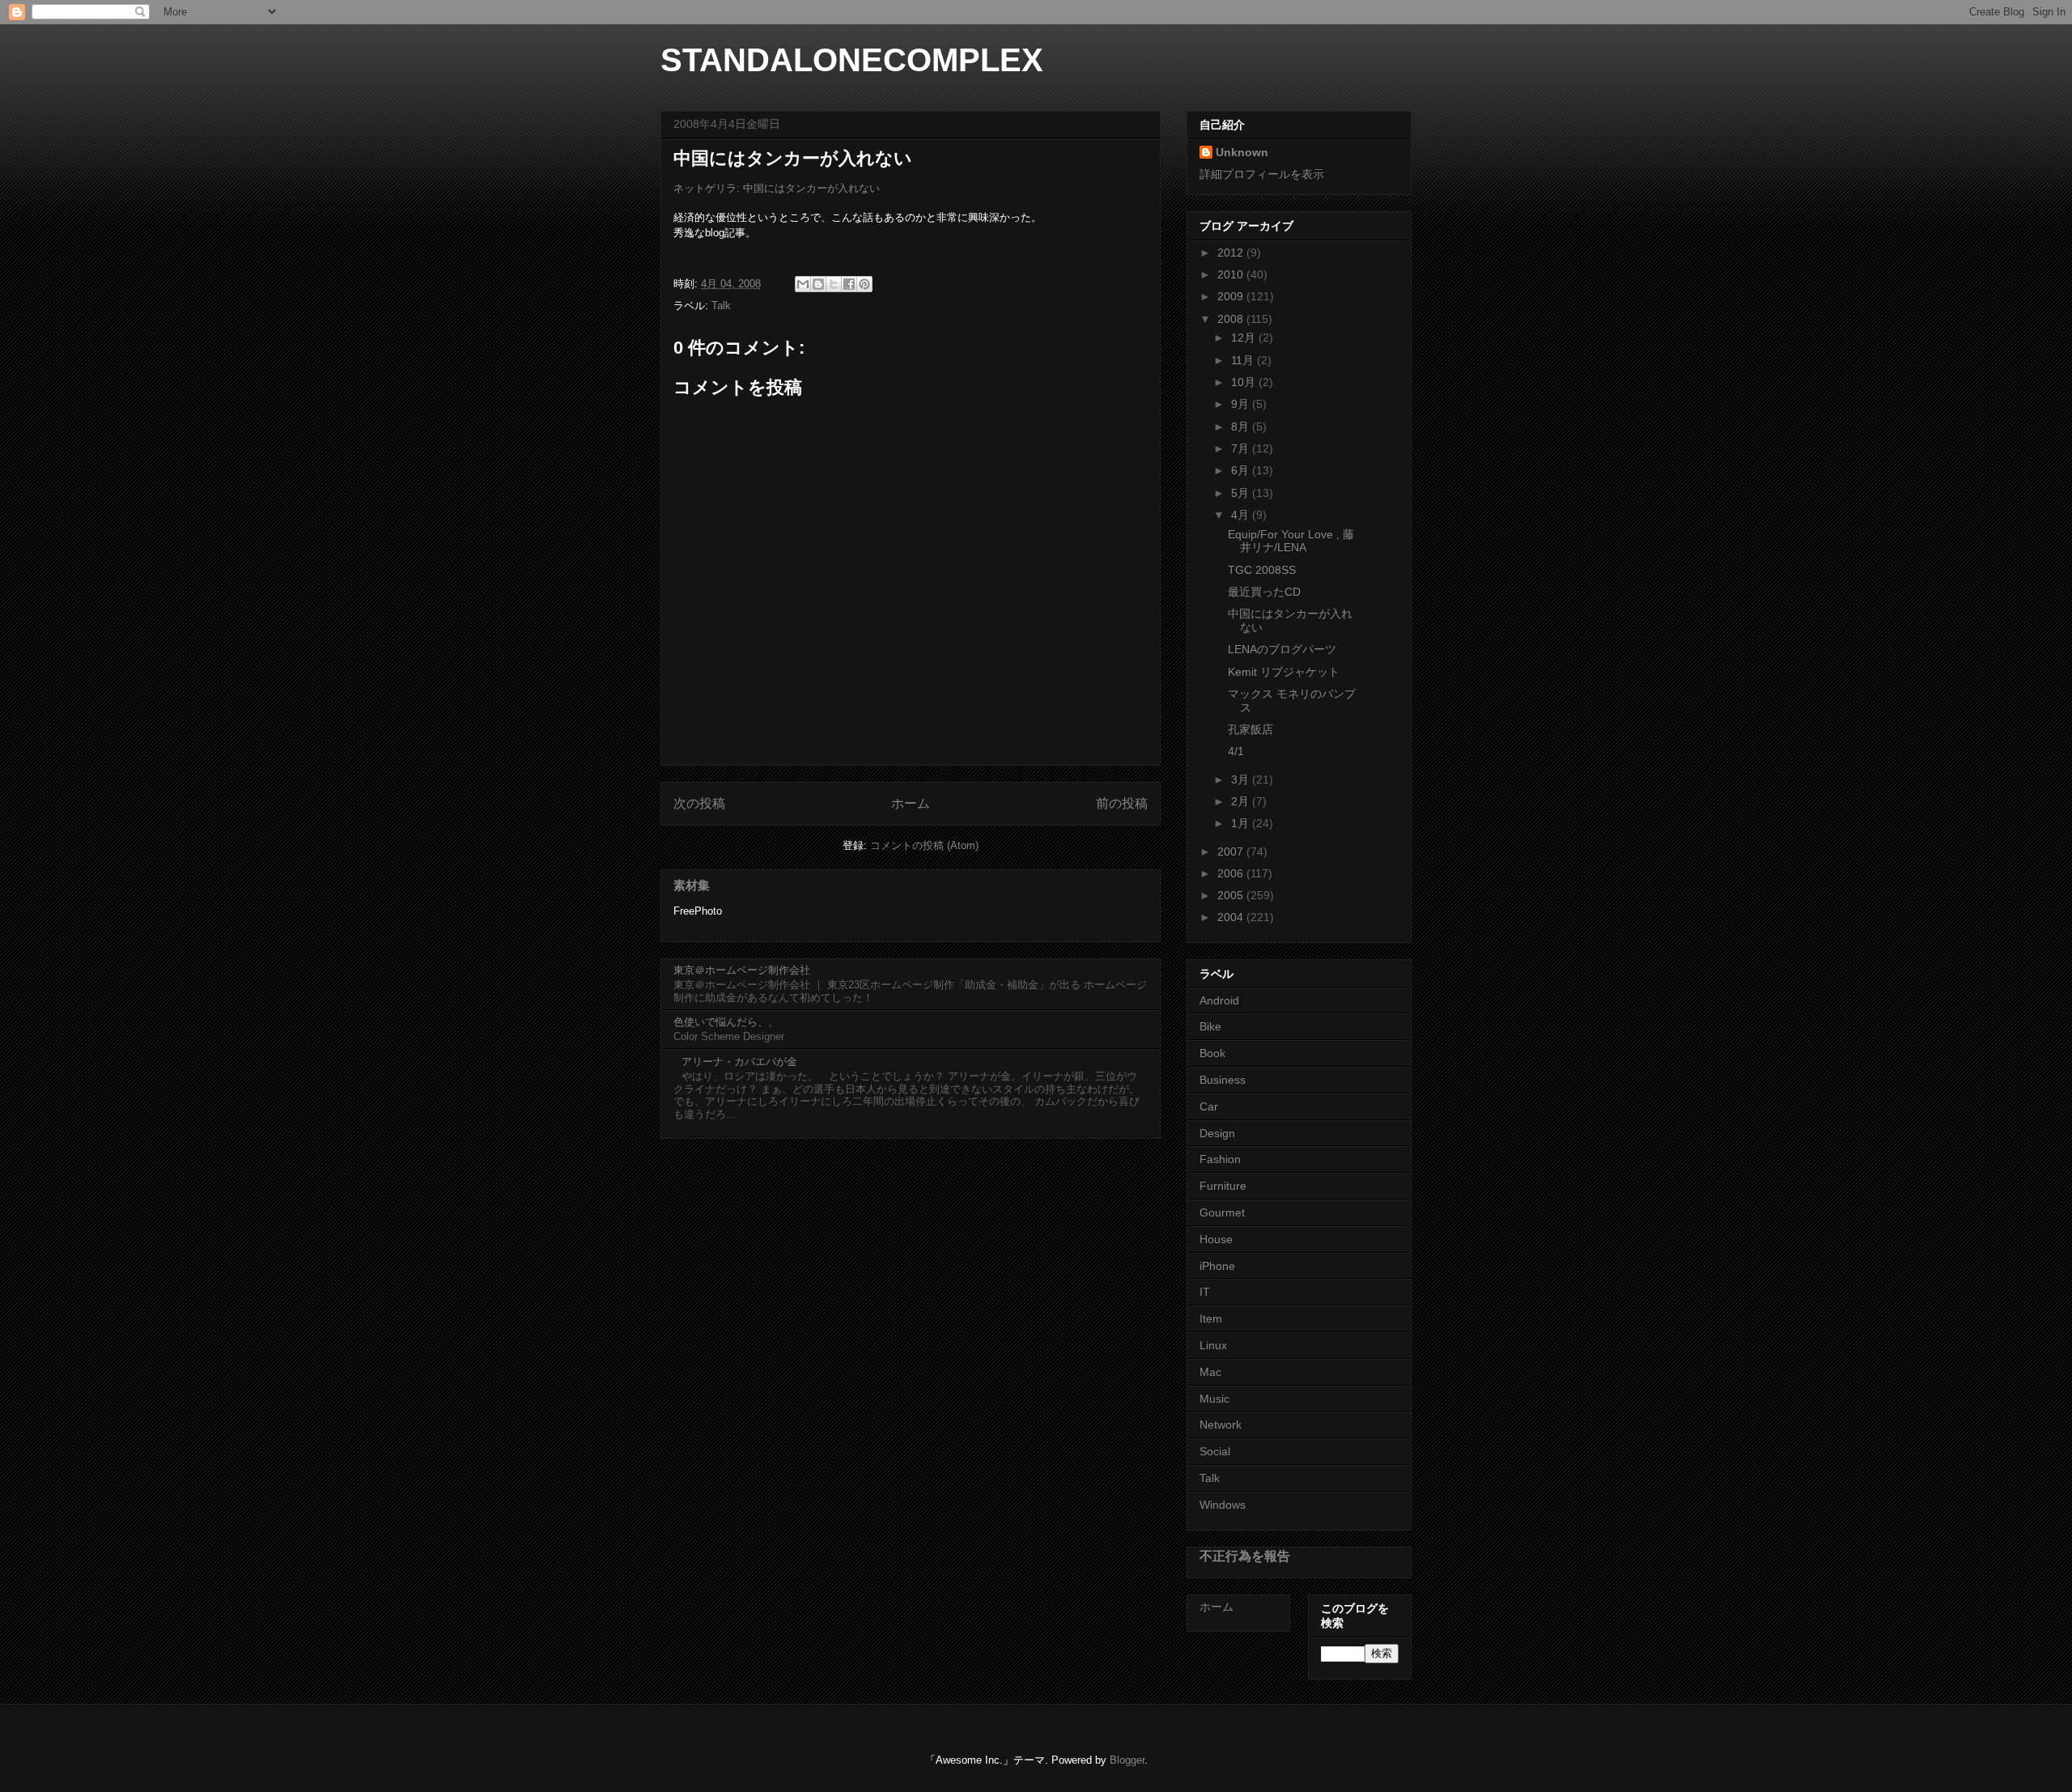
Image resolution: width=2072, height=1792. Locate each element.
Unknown (1242, 152)
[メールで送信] (803, 284)
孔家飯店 (1250, 729)
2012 (1232, 253)
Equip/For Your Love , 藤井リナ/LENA (1291, 541)
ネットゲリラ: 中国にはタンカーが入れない (777, 188)
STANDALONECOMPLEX (852, 60)
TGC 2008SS (1262, 570)
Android (1219, 1000)
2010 (1232, 274)
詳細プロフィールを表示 (1262, 174)
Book (1212, 1053)
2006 (1232, 873)
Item (1211, 1319)
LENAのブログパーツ (1282, 649)
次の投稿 (699, 803)
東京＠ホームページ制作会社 (742, 970)
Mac (1210, 1372)
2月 (1242, 801)
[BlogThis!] (818, 284)
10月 (1245, 382)
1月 (1242, 823)
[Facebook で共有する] (849, 284)
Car (1209, 1106)
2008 (1232, 319)
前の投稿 (1122, 803)
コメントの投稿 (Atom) (924, 845)
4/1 (1236, 751)
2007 (1232, 851)
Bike (1210, 1026)
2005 (1232, 895)
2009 (1232, 296)
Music (1214, 1399)
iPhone (1217, 1266)
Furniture (1223, 1186)
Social (1215, 1451)
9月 (1242, 404)
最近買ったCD (1264, 592)
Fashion (1220, 1159)
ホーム (911, 803)
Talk (721, 306)
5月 (1242, 493)
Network (1221, 1425)
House (1216, 1239)
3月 (1242, 779)
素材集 (692, 885)
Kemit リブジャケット (1284, 672)
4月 (1242, 515)
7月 (1242, 448)
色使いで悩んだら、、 (726, 1022)
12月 (1245, 338)
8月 (1242, 427)
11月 (1244, 360)
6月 (1242, 470)
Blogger (1127, 1760)
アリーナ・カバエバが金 (739, 1062)
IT (1205, 1292)
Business (1223, 1080)
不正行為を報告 (1245, 1556)
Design (1217, 1133)
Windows (1223, 1505)
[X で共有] (834, 284)
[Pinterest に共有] (864, 284)
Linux (1213, 1345)
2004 (1232, 917)
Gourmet (1222, 1212)
